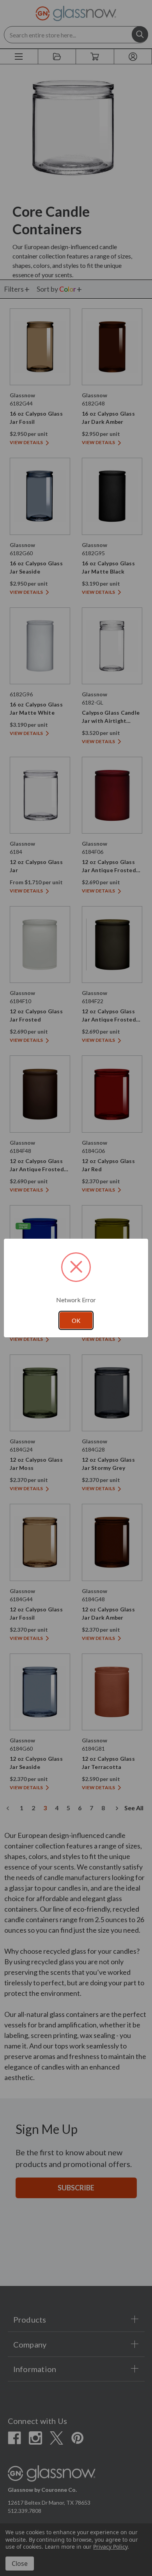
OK (76, 1321)
